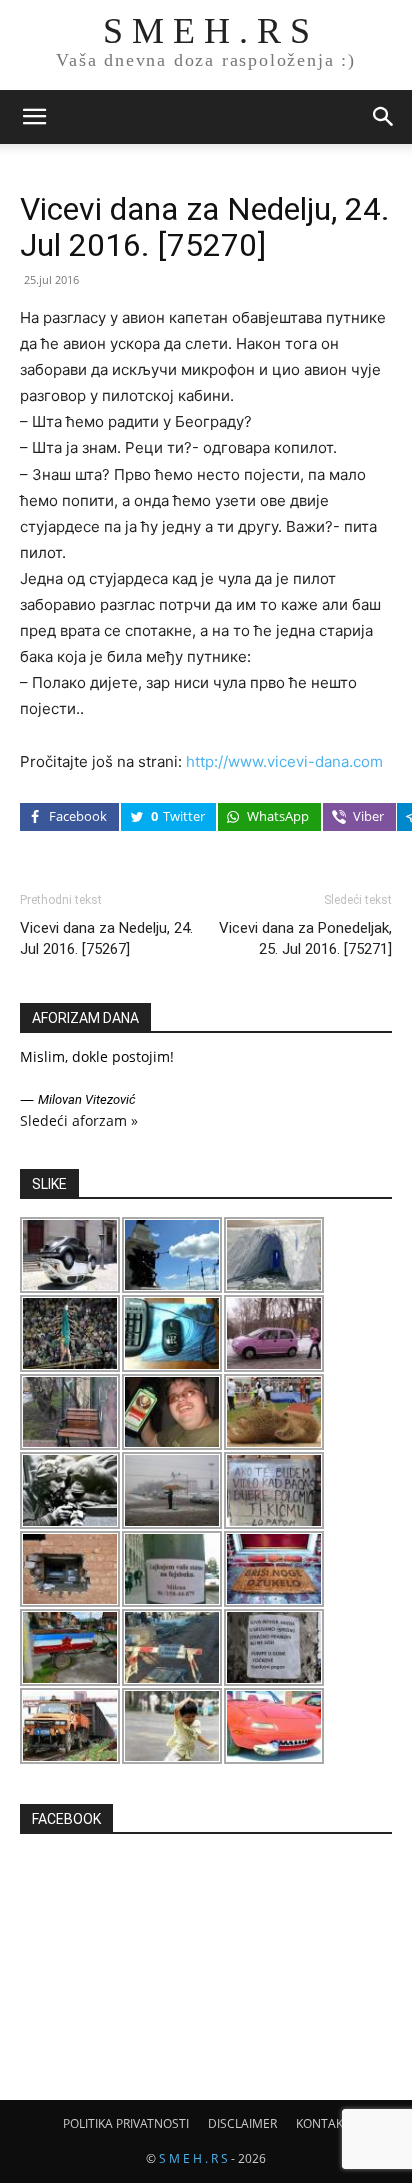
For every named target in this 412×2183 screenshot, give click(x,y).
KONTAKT (323, 2123)
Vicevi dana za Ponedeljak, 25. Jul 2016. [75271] (305, 938)
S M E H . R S (193, 2158)
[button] (34, 117)
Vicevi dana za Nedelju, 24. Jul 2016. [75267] (106, 938)
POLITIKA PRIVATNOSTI (126, 2123)
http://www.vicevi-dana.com (284, 761)
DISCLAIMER (242, 2123)
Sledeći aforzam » (79, 1120)
